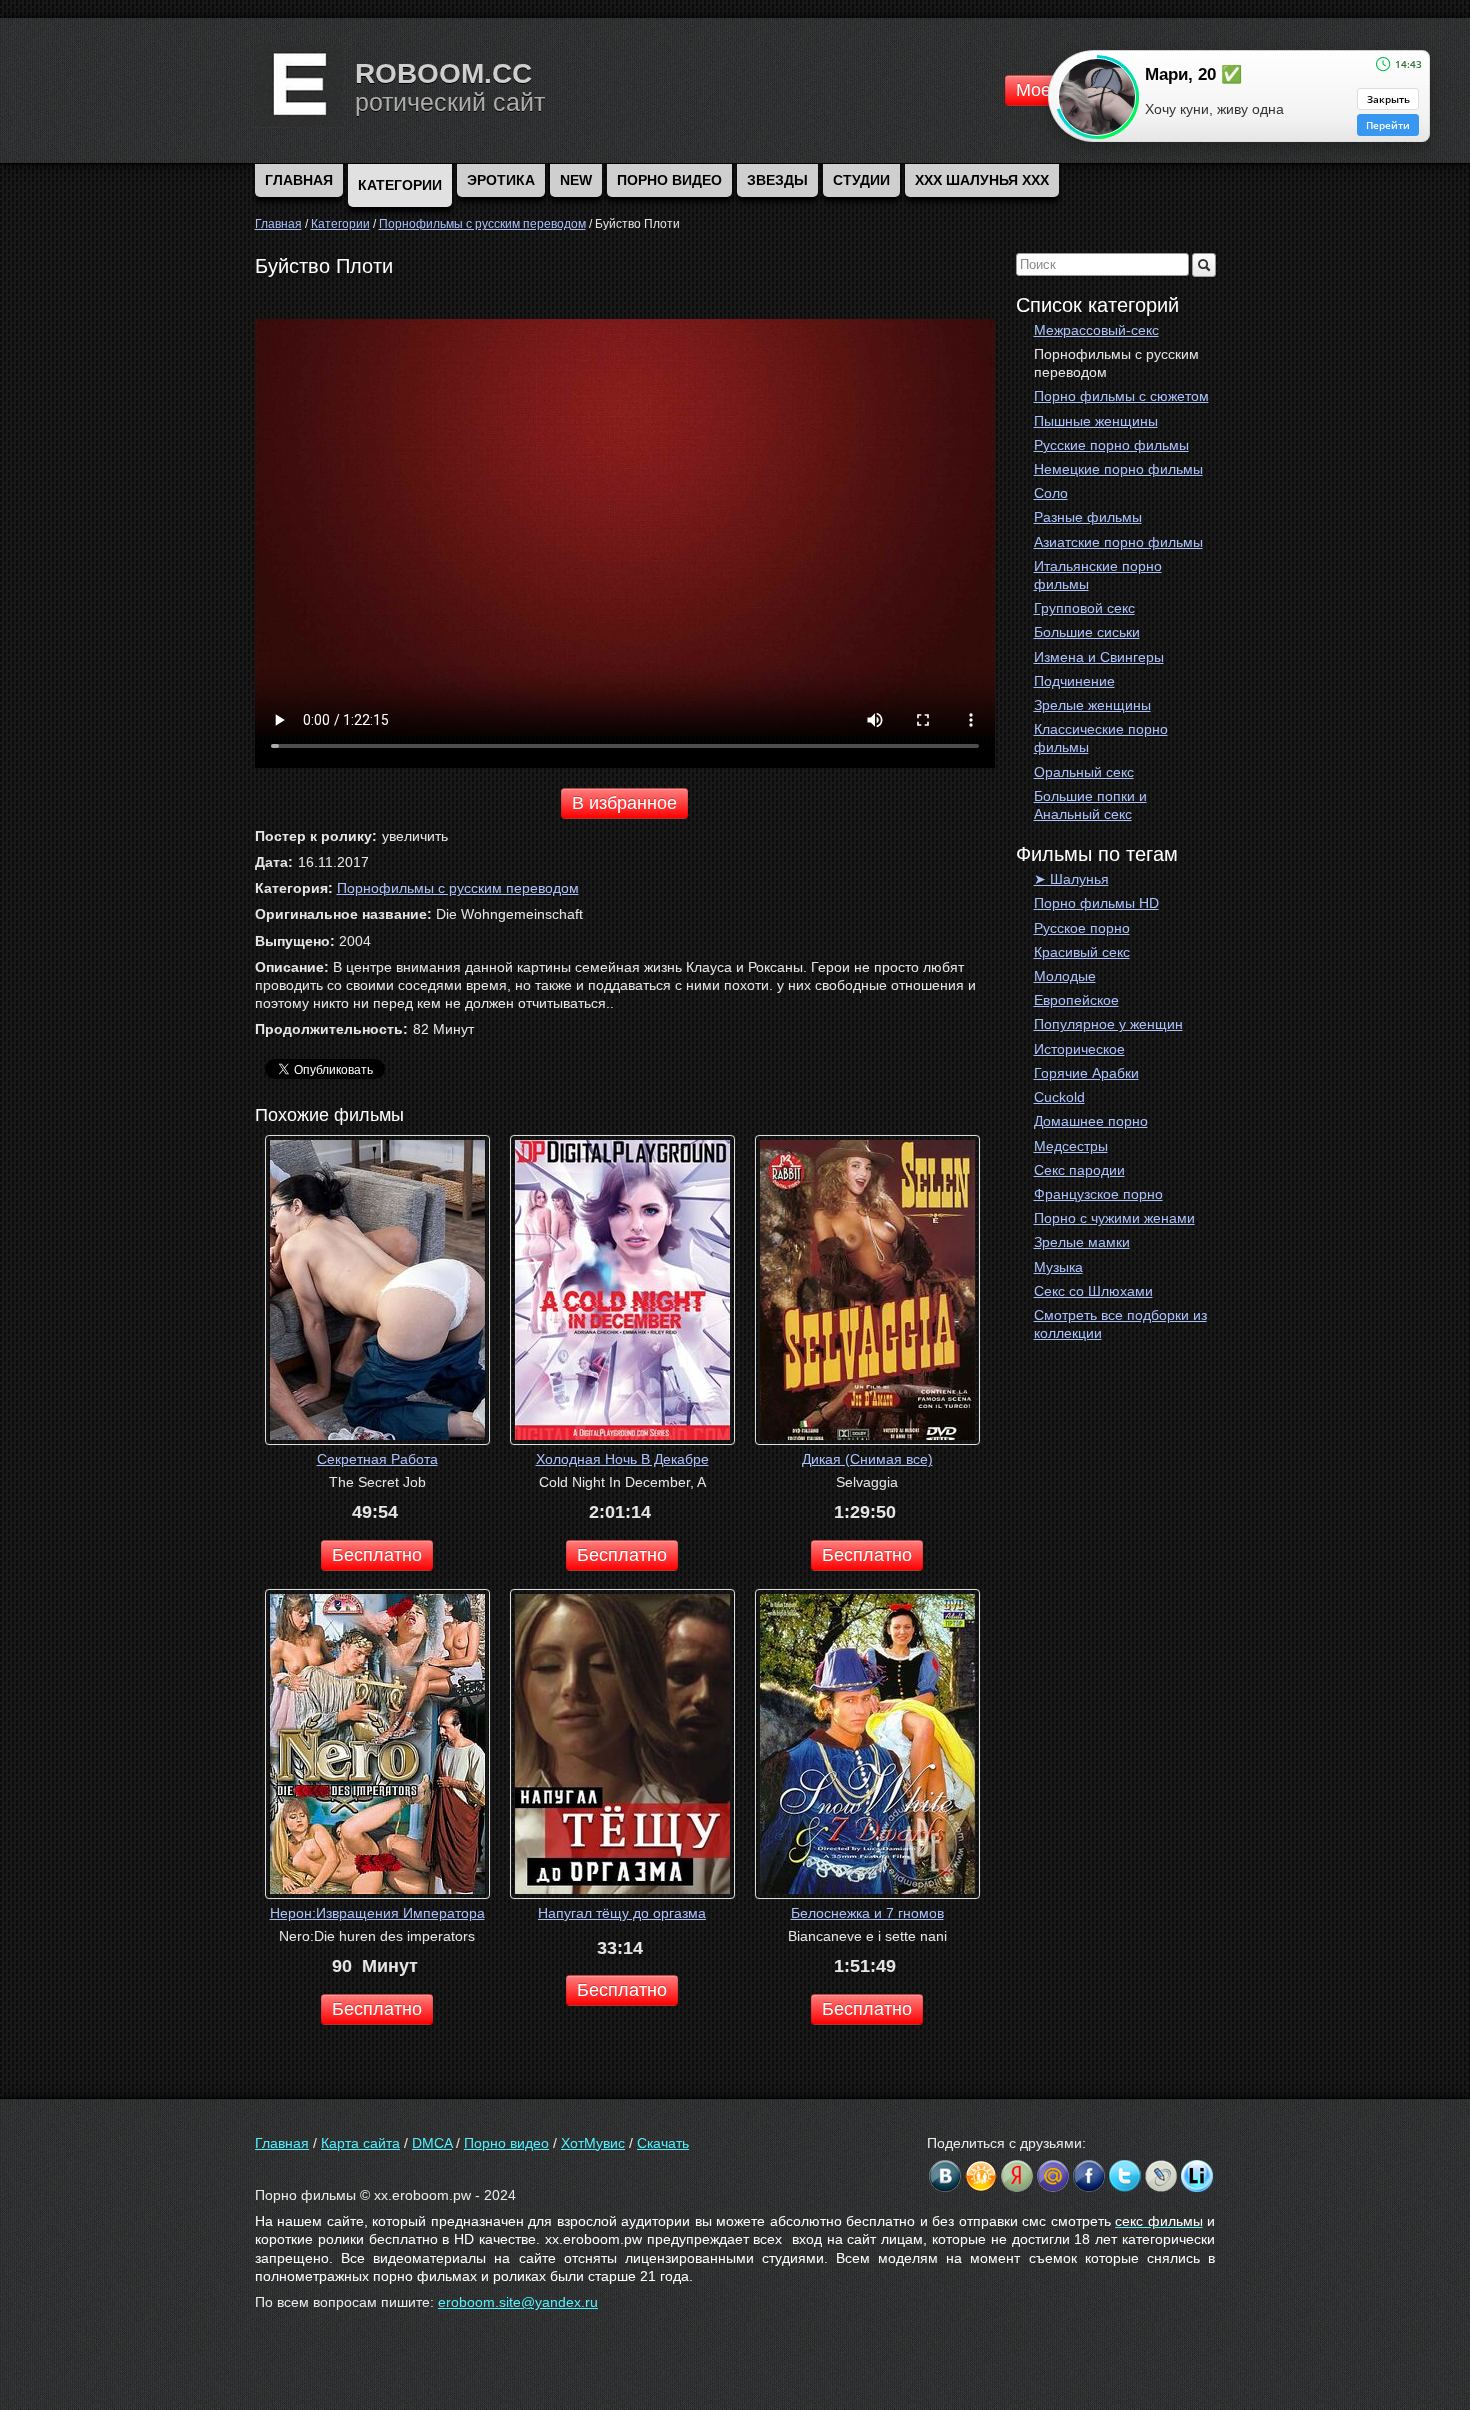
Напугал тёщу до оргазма (622, 1913)
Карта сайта (360, 2143)
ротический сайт (450, 102)
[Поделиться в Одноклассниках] (981, 2176)
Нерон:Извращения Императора (377, 1913)
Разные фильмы (1088, 517)
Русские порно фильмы (1111, 445)
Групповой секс (1084, 608)
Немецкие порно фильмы (1118, 469)
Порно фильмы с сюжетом (1121, 396)
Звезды (777, 180)
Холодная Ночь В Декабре (622, 1459)
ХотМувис (593, 2143)
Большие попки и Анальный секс (1090, 805)
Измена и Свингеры (1099, 657)
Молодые (1065, 976)
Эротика (501, 180)
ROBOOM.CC (443, 73)
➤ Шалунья (1071, 879)
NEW (576, 180)
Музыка (1058, 1267)
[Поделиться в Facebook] (1089, 2176)
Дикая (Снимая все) (867, 1459)
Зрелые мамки (1082, 1242)
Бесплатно (377, 1555)
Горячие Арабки (1086, 1073)
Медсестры (1071, 1146)
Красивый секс (1082, 952)
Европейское (1076, 1000)
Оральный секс (1084, 772)
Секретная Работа (377, 1459)
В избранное (624, 803)
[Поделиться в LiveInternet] (1197, 2176)
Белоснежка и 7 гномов (867, 1913)
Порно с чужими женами (1114, 1218)
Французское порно (1098, 1194)
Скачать (663, 2143)
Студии (861, 180)
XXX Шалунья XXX (982, 180)
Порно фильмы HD (1096, 903)
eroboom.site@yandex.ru (518, 2302)
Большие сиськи (1087, 632)
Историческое (1079, 1049)
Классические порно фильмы (1101, 738)
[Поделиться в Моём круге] (1017, 2176)
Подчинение (1074, 681)
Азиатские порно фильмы (1118, 542)
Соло (1051, 493)
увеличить (415, 836)
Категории (400, 185)
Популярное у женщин (1108, 1024)
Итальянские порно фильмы (1098, 575)
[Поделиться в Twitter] (1125, 2176)
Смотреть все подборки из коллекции (1120, 1324)
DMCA (432, 2143)
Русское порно (1082, 928)
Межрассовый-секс (1096, 330)
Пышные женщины (1096, 421)
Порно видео (669, 180)
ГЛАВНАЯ (299, 180)
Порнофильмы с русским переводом (1116, 363)
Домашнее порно (1091, 1121)
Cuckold (1059, 1097)
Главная (282, 2143)
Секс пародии (1079, 1170)
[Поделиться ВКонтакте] (945, 2176)
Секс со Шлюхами (1093, 1291)
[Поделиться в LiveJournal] (1161, 2176)
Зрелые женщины (1092, 705)
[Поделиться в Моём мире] (1053, 2176)
